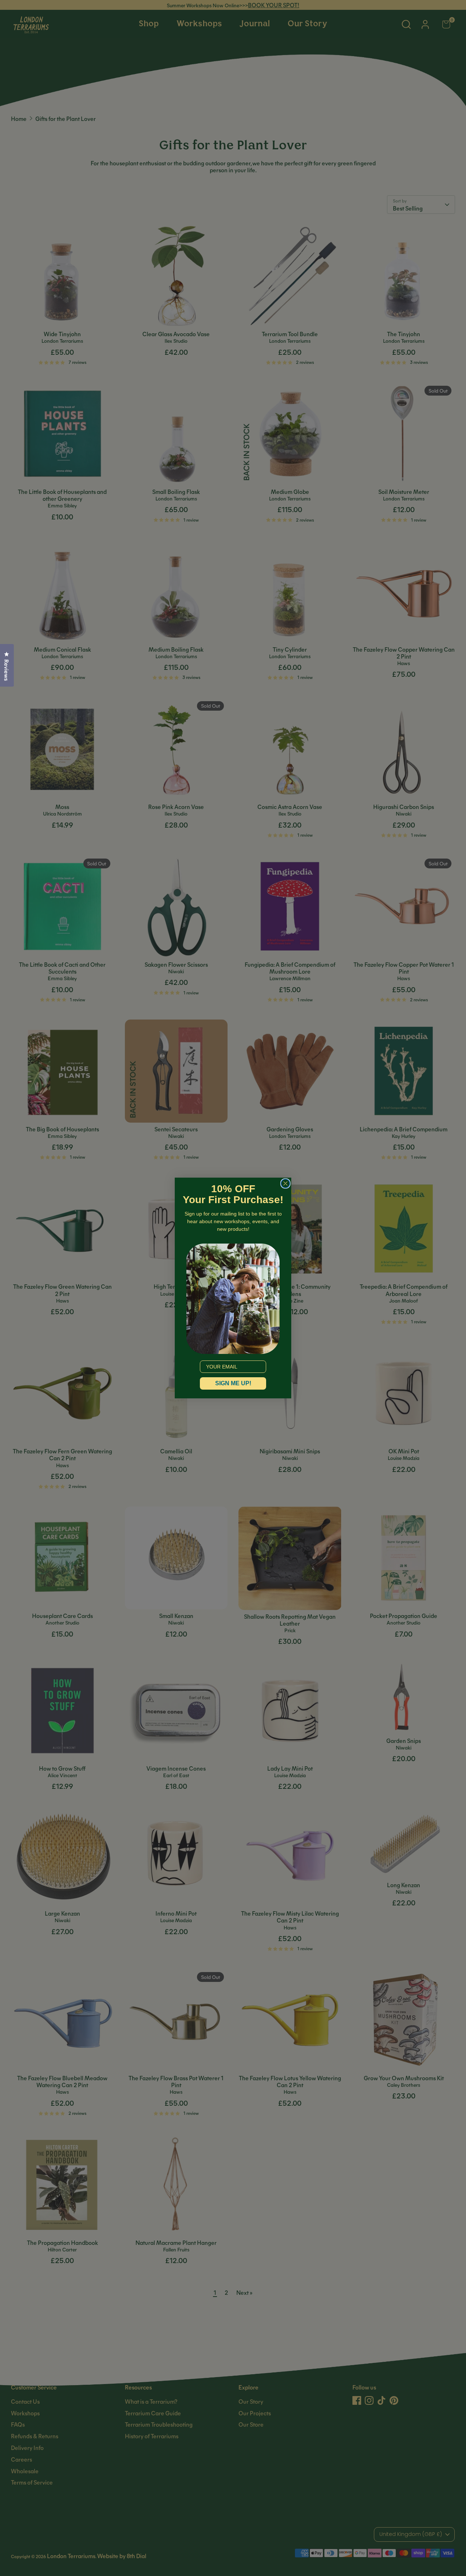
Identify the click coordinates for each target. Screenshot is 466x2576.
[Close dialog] (285, 1183)
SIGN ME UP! (233, 1383)
